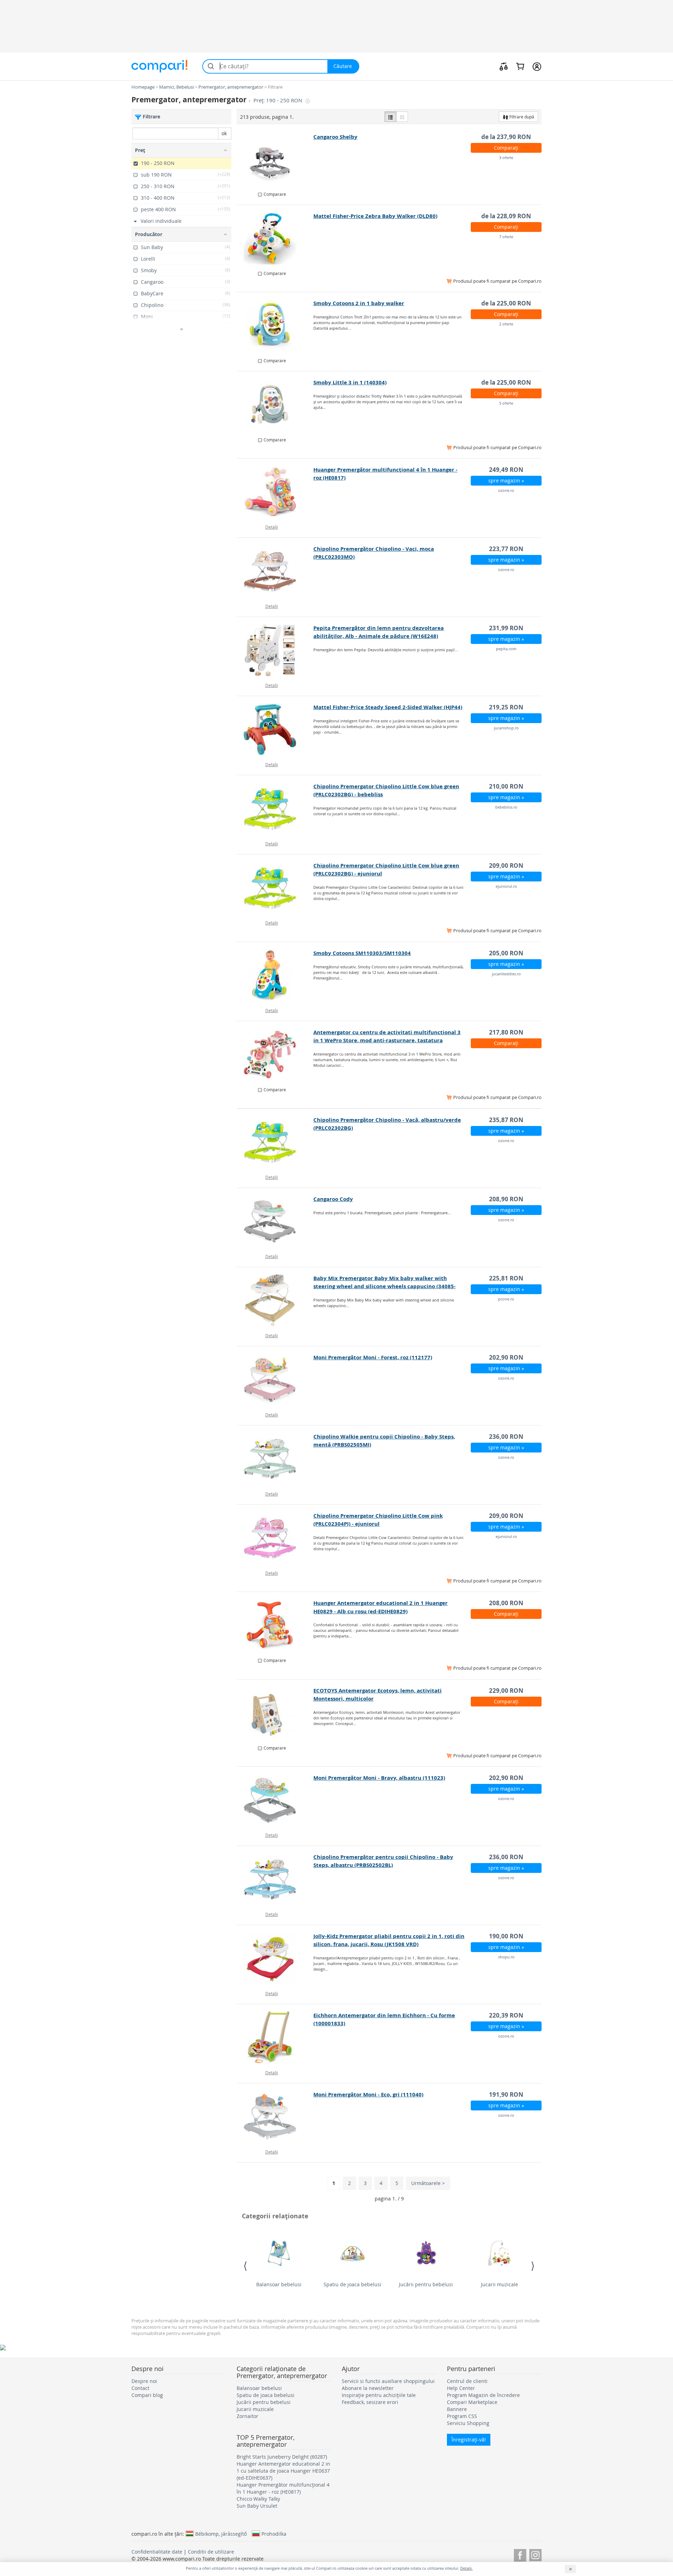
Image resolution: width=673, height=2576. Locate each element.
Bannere (457, 2409)
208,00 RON (506, 1603)
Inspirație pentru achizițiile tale (379, 2395)
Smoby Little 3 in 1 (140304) (350, 382)
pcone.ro (506, 1299)
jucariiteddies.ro (506, 974)
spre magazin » (506, 480)
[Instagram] (535, 2554)
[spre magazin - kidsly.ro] (275, 1713)
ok (224, 133)
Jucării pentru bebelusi (426, 2284)
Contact (140, 2388)
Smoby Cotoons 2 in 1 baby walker (359, 303)
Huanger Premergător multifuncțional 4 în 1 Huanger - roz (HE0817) (283, 2488)
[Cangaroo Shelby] (275, 159)
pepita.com (506, 649)
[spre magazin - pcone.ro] (275, 1300)
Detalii (272, 527)
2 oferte (506, 324)
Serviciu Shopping (468, 2423)
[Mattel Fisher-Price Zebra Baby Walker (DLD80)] (275, 238)
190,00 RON (506, 1936)
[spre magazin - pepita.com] (275, 650)
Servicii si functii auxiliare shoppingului (388, 2381)
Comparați (506, 148)
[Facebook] (520, 2554)
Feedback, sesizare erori (370, 2402)
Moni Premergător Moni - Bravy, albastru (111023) (379, 1778)
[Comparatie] (504, 66)
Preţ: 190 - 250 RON (278, 100)
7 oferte (506, 237)
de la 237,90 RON (506, 137)
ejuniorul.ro (506, 886)
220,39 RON (506, 2015)
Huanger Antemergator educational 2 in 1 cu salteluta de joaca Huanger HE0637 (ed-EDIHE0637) (283, 2471)
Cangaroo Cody (333, 1199)
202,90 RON (506, 1357)
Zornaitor (247, 2416)
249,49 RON (506, 470)
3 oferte (506, 157)
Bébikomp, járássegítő (221, 2534)
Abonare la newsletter (368, 2388)
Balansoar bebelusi (279, 2284)
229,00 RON (506, 1691)
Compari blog (147, 2395)
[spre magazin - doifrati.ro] (275, 1055)
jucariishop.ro (506, 728)
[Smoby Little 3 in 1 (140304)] (275, 405)
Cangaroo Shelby (335, 137)
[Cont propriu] (537, 66)
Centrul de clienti (467, 2381)
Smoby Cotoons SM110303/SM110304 (362, 953)
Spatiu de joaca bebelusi (352, 2284)
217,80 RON (506, 1032)
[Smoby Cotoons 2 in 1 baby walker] (275, 325)
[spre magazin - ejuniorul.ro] (275, 888)
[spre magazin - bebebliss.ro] (275, 809)
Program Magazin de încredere (483, 2395)
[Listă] (390, 117)
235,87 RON (506, 1120)
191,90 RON (506, 2094)
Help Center (461, 2388)
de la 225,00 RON (506, 303)
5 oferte (506, 403)
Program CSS (462, 2416)
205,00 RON (506, 953)
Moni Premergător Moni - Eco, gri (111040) (368, 2094)
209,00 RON (506, 865)
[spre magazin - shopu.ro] (275, 1958)
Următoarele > (428, 2183)
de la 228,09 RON (506, 216)
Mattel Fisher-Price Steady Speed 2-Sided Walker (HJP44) (388, 707)
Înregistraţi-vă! (469, 2440)
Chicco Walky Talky (258, 2499)
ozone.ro (506, 490)
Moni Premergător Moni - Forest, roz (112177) (373, 1357)
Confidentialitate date (157, 2552)
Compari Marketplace (472, 2402)
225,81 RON (506, 1278)
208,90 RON (506, 1199)
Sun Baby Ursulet (257, 2506)
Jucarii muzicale (499, 2284)
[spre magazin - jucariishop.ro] (275, 729)
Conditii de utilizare (211, 2552)
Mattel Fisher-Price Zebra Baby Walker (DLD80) (375, 216)
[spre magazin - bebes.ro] (275, 1625)
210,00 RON (506, 786)
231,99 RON (506, 628)
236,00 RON (506, 1437)
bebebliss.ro (506, 807)
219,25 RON (506, 707)
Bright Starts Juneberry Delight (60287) (282, 2457)
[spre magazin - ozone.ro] (275, 492)
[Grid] (402, 117)
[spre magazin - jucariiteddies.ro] (275, 975)
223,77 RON (506, 549)
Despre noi (144, 2381)
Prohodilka (274, 2534)
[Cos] (520, 66)
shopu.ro (506, 1957)
